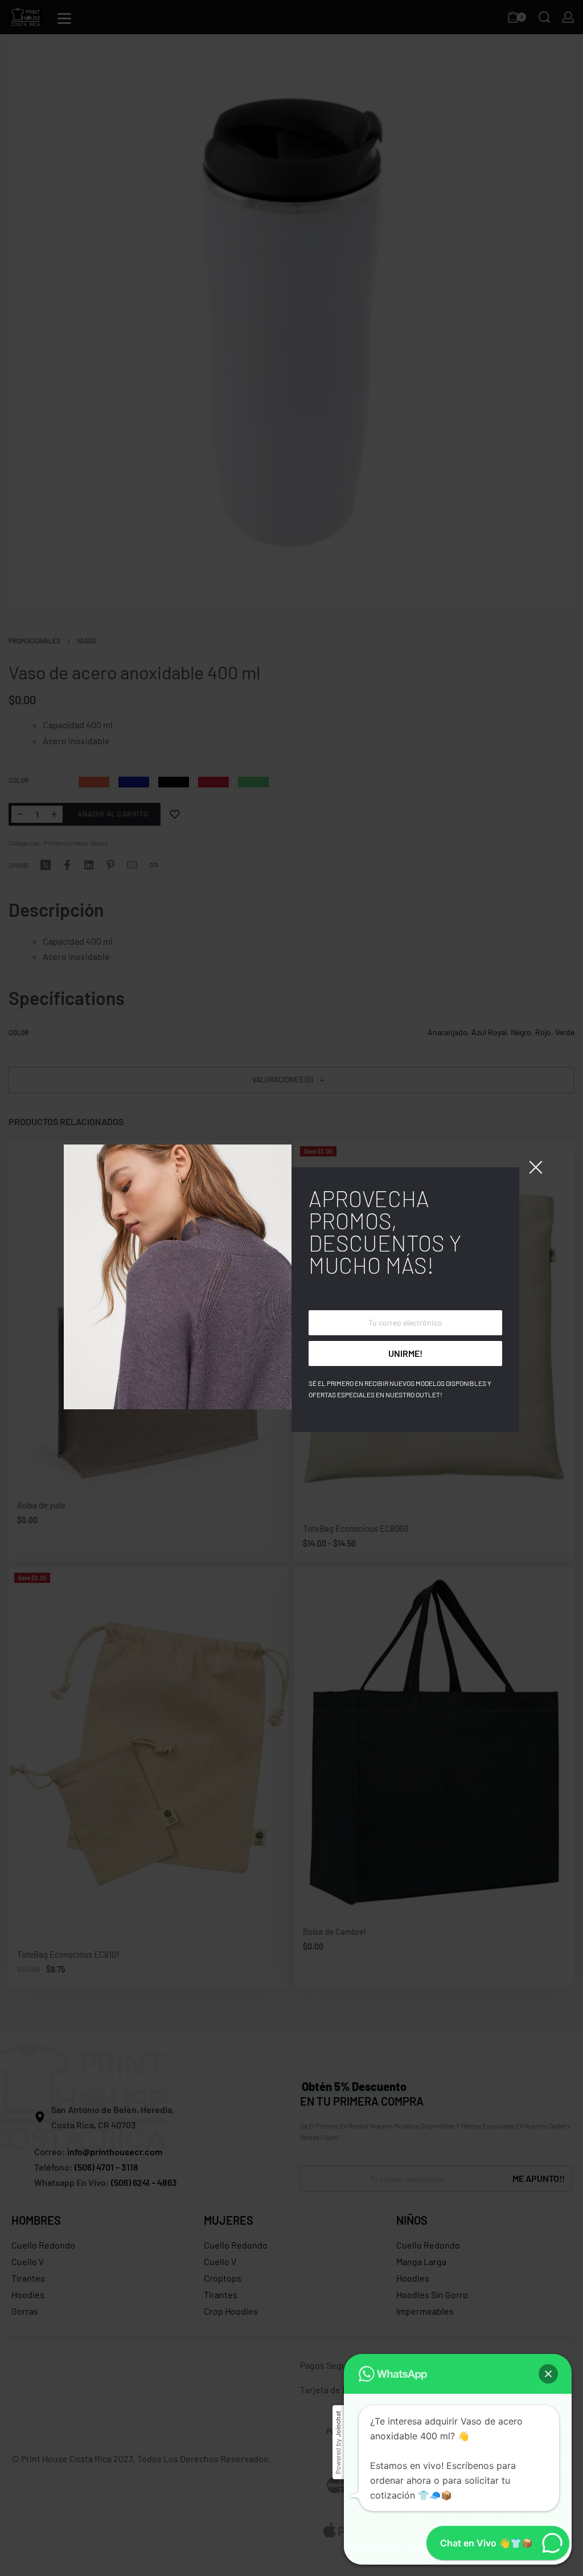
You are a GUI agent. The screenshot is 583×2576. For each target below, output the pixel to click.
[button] (548, 2374)
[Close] (536, 1167)
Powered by (338, 2442)
